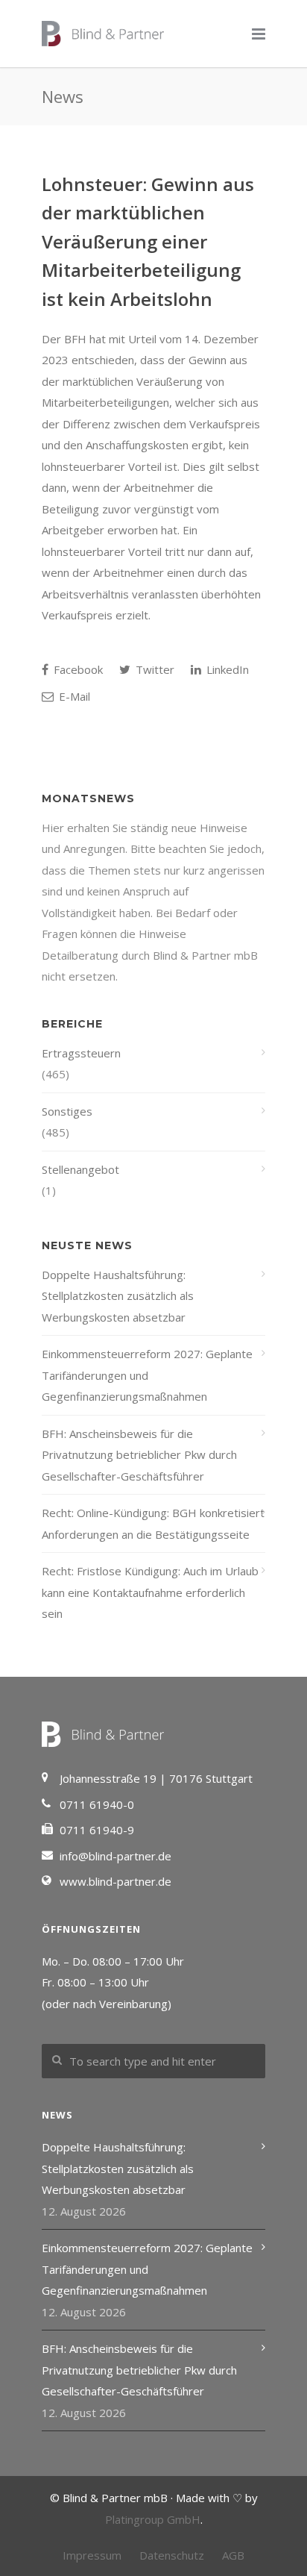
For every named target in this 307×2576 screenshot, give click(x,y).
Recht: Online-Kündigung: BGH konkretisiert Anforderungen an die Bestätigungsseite (153, 1523)
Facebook (77, 669)
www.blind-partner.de (115, 1881)
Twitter (153, 669)
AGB (233, 2555)
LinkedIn (226, 669)
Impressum (92, 2555)
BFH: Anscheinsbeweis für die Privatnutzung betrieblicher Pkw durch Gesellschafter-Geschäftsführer (139, 1455)
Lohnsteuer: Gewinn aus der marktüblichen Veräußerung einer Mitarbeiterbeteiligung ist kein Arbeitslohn (148, 241)
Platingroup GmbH (153, 2519)
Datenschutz (172, 2555)
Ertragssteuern (81, 1053)
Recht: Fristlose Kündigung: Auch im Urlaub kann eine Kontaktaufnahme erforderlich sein (150, 1592)
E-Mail (73, 696)
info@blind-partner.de (115, 1856)
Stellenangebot (80, 1169)
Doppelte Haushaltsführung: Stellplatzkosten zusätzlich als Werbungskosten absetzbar (118, 1296)
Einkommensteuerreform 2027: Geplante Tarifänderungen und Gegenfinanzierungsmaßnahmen (147, 1375)
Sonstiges (67, 1111)
